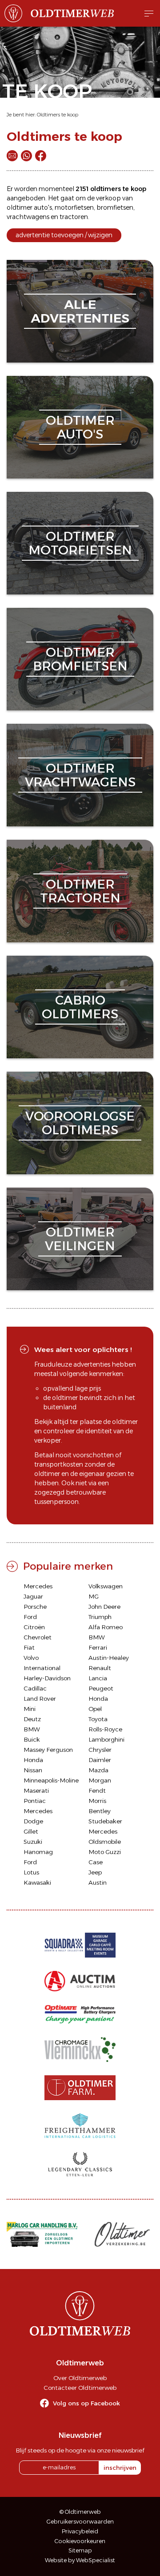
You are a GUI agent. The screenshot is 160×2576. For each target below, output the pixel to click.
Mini (30, 1709)
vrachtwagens (28, 217)
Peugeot (101, 1688)
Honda (98, 1699)
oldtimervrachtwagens (80, 775)
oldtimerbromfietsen (80, 659)
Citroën (34, 1627)
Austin (98, 1882)
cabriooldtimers (80, 1007)
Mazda (98, 1770)
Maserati (36, 1790)
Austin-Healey (109, 1658)
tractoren (74, 217)
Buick (32, 1739)
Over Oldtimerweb (80, 2378)
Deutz (32, 1719)
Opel (95, 1709)
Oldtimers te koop (58, 115)
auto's (43, 207)
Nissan (33, 1770)
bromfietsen (115, 207)
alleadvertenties (80, 311)
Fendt (97, 1790)
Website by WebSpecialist (80, 2560)
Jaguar (33, 1596)
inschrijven (120, 2468)
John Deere (104, 1607)
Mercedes (38, 1586)
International (42, 1668)
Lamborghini (106, 1739)
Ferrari (98, 1647)
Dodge (33, 1821)
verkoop (108, 198)
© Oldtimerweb (80, 2512)
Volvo (31, 1658)
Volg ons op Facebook (86, 2403)
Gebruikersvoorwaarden (80, 2522)
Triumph (100, 1617)
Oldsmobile (105, 1842)
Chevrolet (38, 1637)
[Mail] (12, 156)
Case (96, 1862)
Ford (30, 1617)
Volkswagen (106, 1586)
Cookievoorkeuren (80, 2541)
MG (94, 1596)
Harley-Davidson (47, 1678)
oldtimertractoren (80, 891)
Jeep (95, 1872)
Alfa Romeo (106, 1627)
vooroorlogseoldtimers (80, 1123)
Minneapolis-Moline (51, 1780)
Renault (100, 1668)
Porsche (35, 1607)
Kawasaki (37, 1882)
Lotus (31, 1872)
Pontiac (35, 1801)
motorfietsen (74, 207)
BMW (97, 1637)
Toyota (98, 1719)
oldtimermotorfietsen (80, 543)
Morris (97, 1801)
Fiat (29, 1647)
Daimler (100, 1760)
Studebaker (105, 1821)
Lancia (98, 1678)
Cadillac (35, 1688)
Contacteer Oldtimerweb (80, 2388)
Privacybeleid (80, 2531)
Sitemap (80, 2550)
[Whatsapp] (26, 156)
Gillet (31, 1831)
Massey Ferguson (48, 1750)
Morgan (100, 1780)
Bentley (100, 1811)
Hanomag (38, 1852)
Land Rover (40, 1699)
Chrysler (100, 1750)
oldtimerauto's (80, 427)
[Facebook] (41, 156)
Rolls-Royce (105, 1729)
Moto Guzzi (105, 1852)
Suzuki (33, 1842)
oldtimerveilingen (80, 1239)
